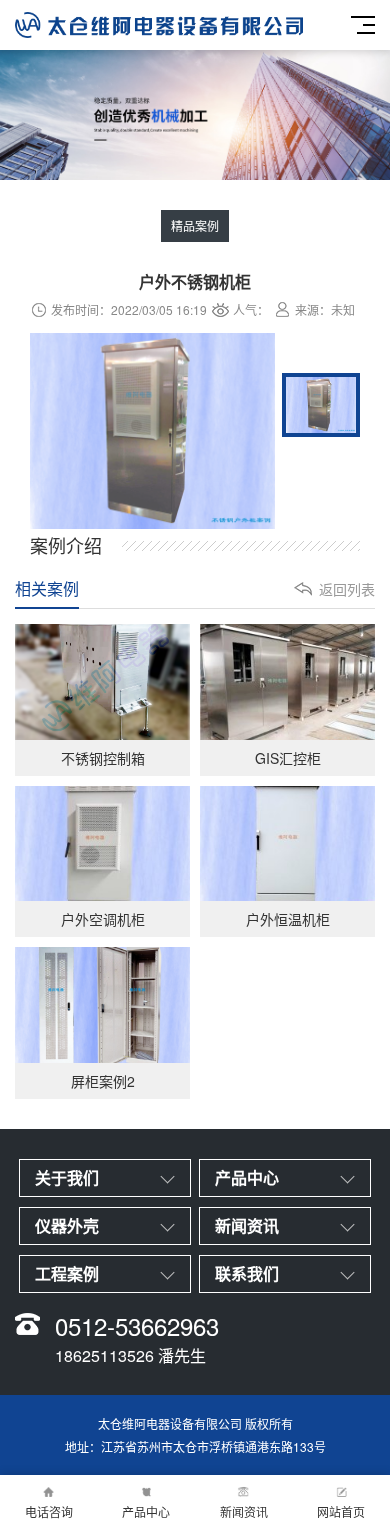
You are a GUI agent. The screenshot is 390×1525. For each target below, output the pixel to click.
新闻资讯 (244, 1511)
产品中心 (146, 1511)
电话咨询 (49, 1511)
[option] (152, 433)
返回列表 (347, 589)
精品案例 (195, 225)
